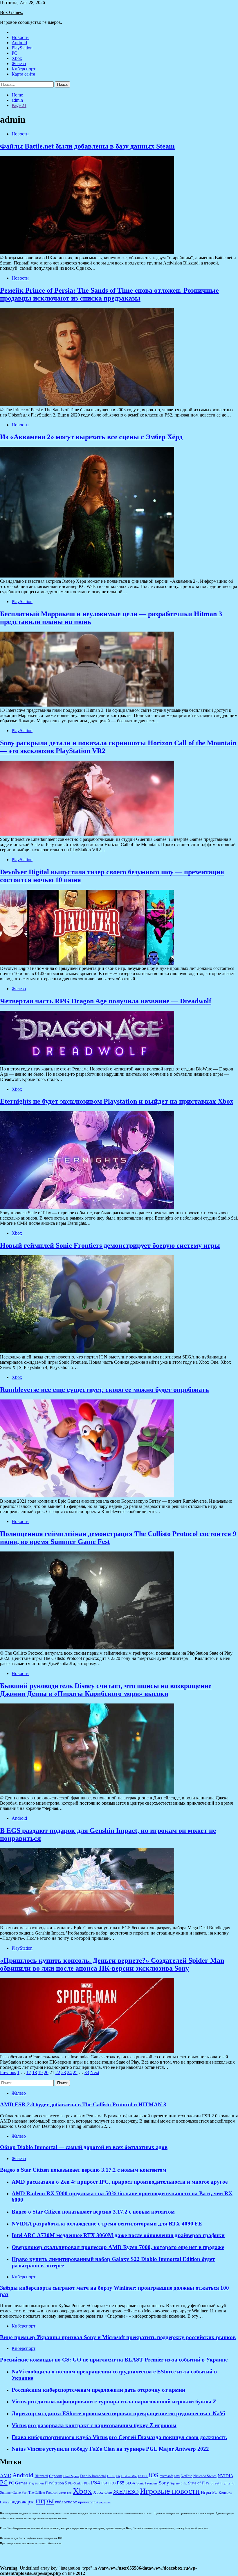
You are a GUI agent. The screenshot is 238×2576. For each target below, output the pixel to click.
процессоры (88, 2502)
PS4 (95, 2483)
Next (95, 2072)
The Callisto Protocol (43, 2493)
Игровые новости (170, 2491)
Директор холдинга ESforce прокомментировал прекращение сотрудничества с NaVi (118, 2413)
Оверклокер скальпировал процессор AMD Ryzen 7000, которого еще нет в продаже (118, 2247)
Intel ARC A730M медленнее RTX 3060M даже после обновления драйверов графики (118, 2235)
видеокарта (22, 2502)
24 (69, 2072)
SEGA (130, 2483)
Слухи (5, 2502)
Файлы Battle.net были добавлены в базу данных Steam (87, 146)
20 (46, 2072)
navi (177, 2476)
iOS (154, 2475)
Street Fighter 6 (222, 2483)
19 (40, 2072)
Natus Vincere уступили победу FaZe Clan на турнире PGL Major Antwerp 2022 (110, 2449)
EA (118, 2476)
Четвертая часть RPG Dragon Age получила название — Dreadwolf (106, 1001)
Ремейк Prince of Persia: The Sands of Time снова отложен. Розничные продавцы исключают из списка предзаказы (109, 294)
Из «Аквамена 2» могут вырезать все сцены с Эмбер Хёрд (91, 437)
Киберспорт (24, 69)
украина (105, 2502)
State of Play (199, 2483)
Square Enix (179, 2483)
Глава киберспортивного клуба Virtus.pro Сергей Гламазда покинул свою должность (119, 2437)
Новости (20, 37)
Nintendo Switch (205, 2476)
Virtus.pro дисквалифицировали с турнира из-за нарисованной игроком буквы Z (114, 2401)
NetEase (186, 2476)
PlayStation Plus (79, 2483)
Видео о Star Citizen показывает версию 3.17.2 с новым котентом (93, 2212)
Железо (19, 64)
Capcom (56, 2476)
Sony (164, 2483)
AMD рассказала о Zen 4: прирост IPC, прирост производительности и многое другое (120, 2182)
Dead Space (71, 2476)
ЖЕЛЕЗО (126, 2492)
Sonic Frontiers (147, 2483)
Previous (8, 2072)
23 (64, 2072)
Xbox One (103, 2492)
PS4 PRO (108, 2483)
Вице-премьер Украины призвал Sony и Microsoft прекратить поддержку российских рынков (118, 2337)
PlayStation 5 (56, 2483)
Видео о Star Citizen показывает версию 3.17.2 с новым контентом (83, 2170)
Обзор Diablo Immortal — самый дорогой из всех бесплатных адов (84, 2147)
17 (29, 2072)
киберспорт (66, 2502)
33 (87, 2072)
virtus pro (65, 2493)
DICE (111, 2476)
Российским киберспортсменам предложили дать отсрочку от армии (98, 2390)
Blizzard (41, 2476)
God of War (129, 2476)
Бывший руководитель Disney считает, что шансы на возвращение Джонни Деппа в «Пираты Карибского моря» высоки (106, 1690)
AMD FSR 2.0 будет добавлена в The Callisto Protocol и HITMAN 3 (83, 2104)
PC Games (18, 2483)
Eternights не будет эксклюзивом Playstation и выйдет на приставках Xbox (117, 1101)
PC (15, 53)
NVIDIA (226, 2476)
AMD (6, 2476)
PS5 (121, 2483)
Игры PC (209, 2492)
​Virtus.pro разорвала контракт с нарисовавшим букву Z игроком (94, 2425)
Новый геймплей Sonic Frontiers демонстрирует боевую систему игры (110, 1245)
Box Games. (11, 12)
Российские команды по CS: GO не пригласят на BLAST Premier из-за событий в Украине (114, 2360)
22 (58, 2072)
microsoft (166, 2476)
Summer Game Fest (14, 2493)
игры (45, 2500)
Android (19, 43)
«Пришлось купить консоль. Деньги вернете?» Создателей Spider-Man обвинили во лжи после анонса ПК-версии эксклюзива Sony (112, 1964)
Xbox (17, 58)
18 (35, 2072)
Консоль (225, 2493)
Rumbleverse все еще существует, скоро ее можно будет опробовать (104, 1390)
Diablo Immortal (93, 2476)
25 (75, 2072)
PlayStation (22, 48)
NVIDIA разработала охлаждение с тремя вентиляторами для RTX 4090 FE (107, 2224)
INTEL (143, 2476)
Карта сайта (23, 74)
